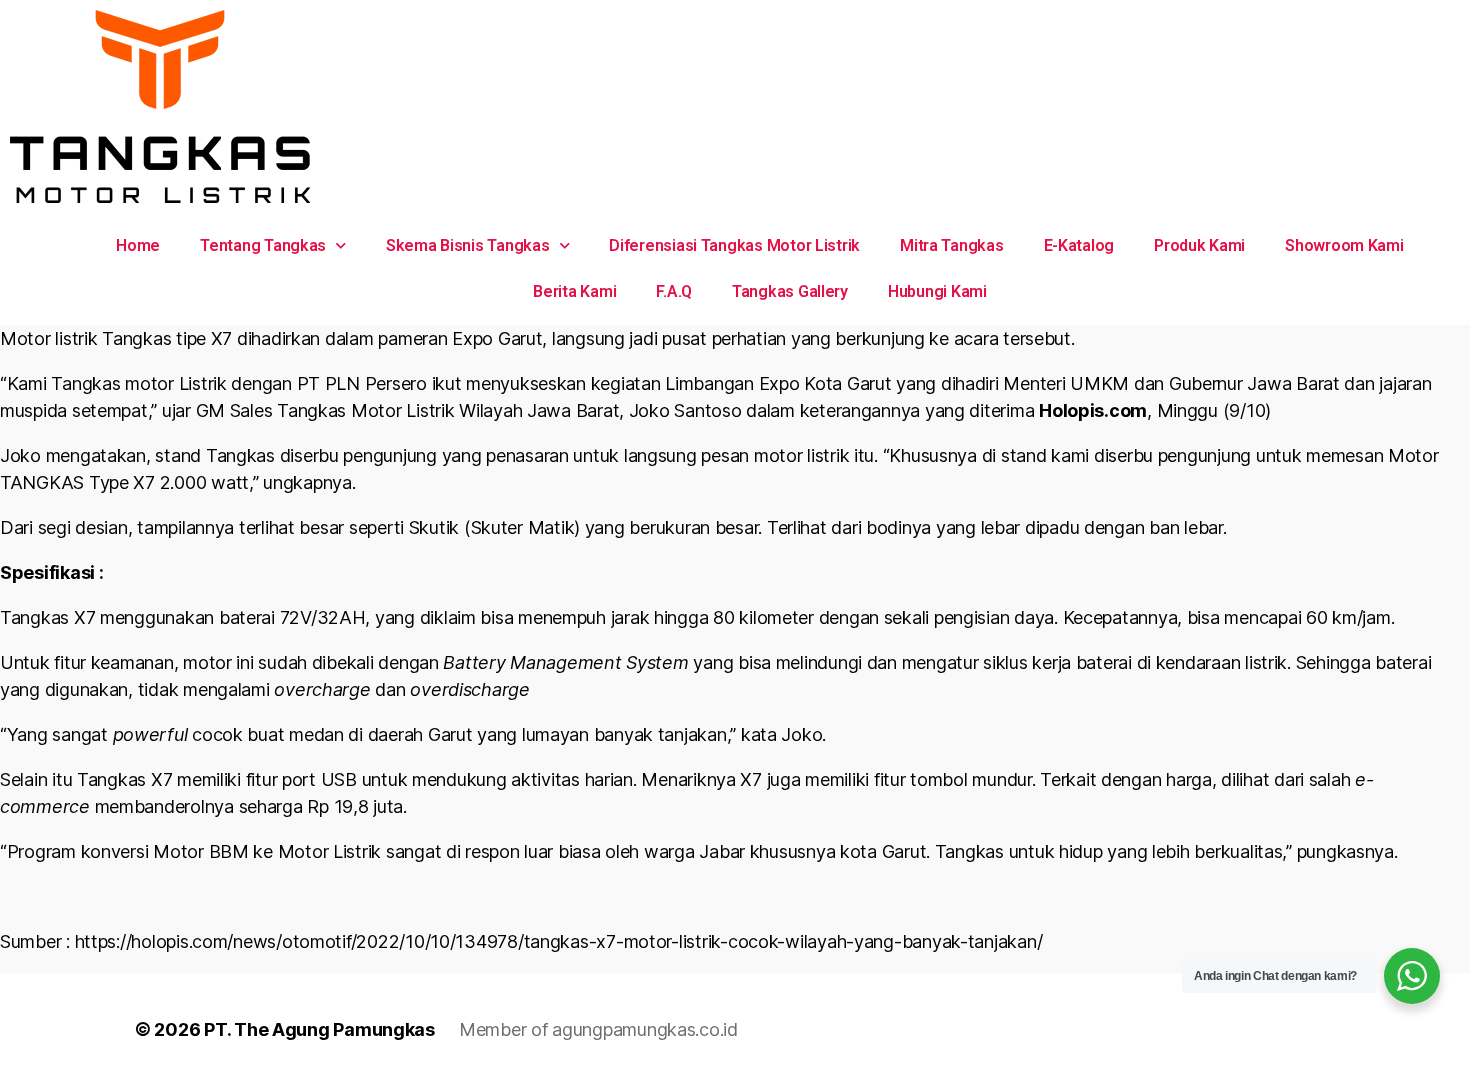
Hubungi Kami (937, 291)
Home (138, 245)
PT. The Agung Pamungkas (319, 1029)
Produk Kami (1199, 245)
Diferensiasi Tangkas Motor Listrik (734, 245)
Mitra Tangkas (952, 245)
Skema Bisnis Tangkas (468, 245)
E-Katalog (1079, 245)
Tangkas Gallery (790, 291)
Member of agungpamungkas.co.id (598, 1029)
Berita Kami (574, 291)
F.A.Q (674, 291)
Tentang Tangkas (263, 245)
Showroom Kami (1344, 245)
